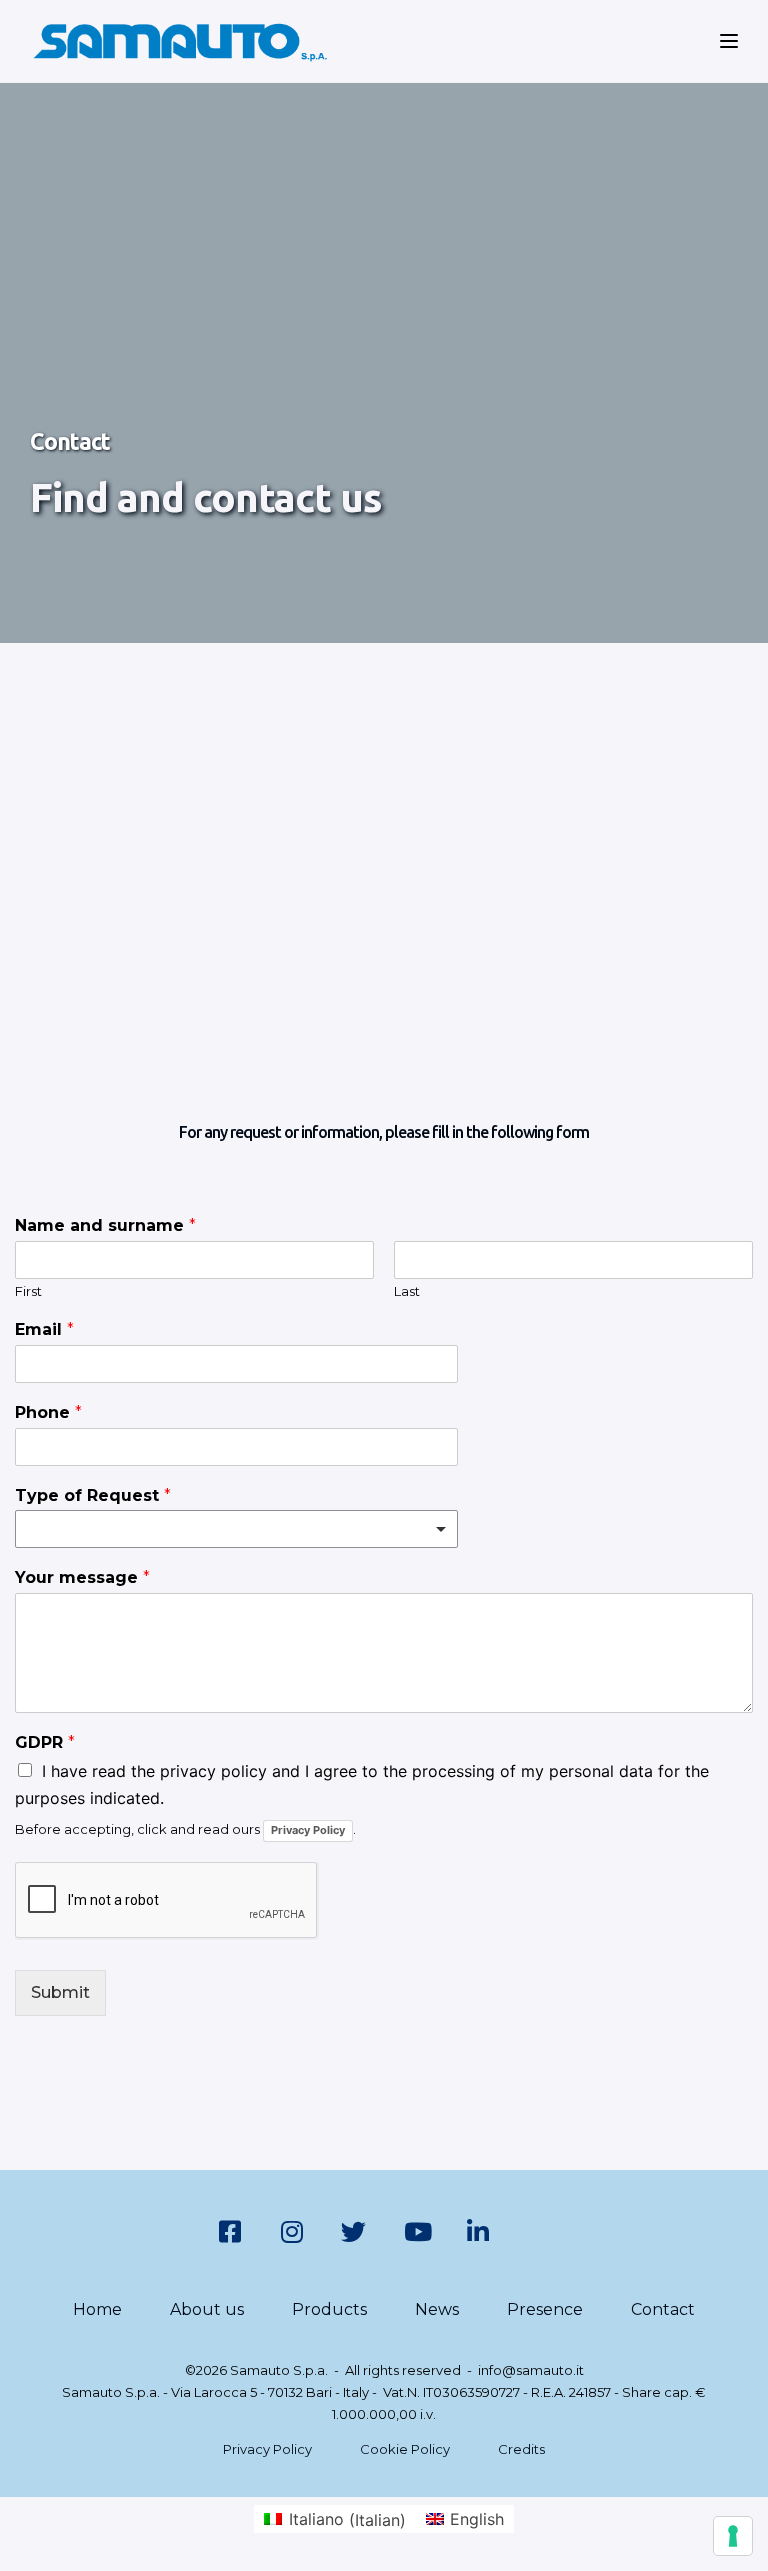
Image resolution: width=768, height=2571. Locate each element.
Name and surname (105, 1225)
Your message (82, 1577)
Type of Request (93, 1495)
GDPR (45, 1742)
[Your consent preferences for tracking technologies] (733, 2536)
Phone (48, 1412)
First (28, 1291)
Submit (60, 1992)
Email (44, 1329)
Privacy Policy (308, 1830)
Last (407, 1291)
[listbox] (236, 1529)
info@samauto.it (531, 2370)
